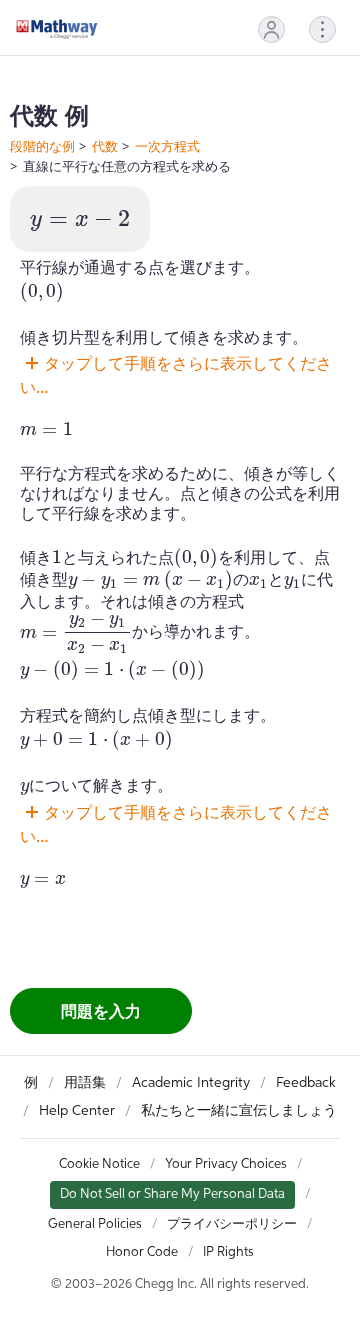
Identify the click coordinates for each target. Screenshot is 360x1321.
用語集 (85, 1083)
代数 (105, 146)
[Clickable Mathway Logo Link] (57, 29)
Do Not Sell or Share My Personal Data (172, 1194)
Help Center (77, 1111)
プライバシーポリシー (232, 1224)
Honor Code (142, 1252)
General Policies (95, 1224)
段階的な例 (42, 146)
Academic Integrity (191, 1083)
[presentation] (80, 221)
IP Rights (228, 1252)
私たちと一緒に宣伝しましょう (239, 1111)
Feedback (306, 1083)
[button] (271, 29)
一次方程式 (167, 146)
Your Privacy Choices (226, 1164)
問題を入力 (101, 1011)
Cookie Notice (99, 1164)
